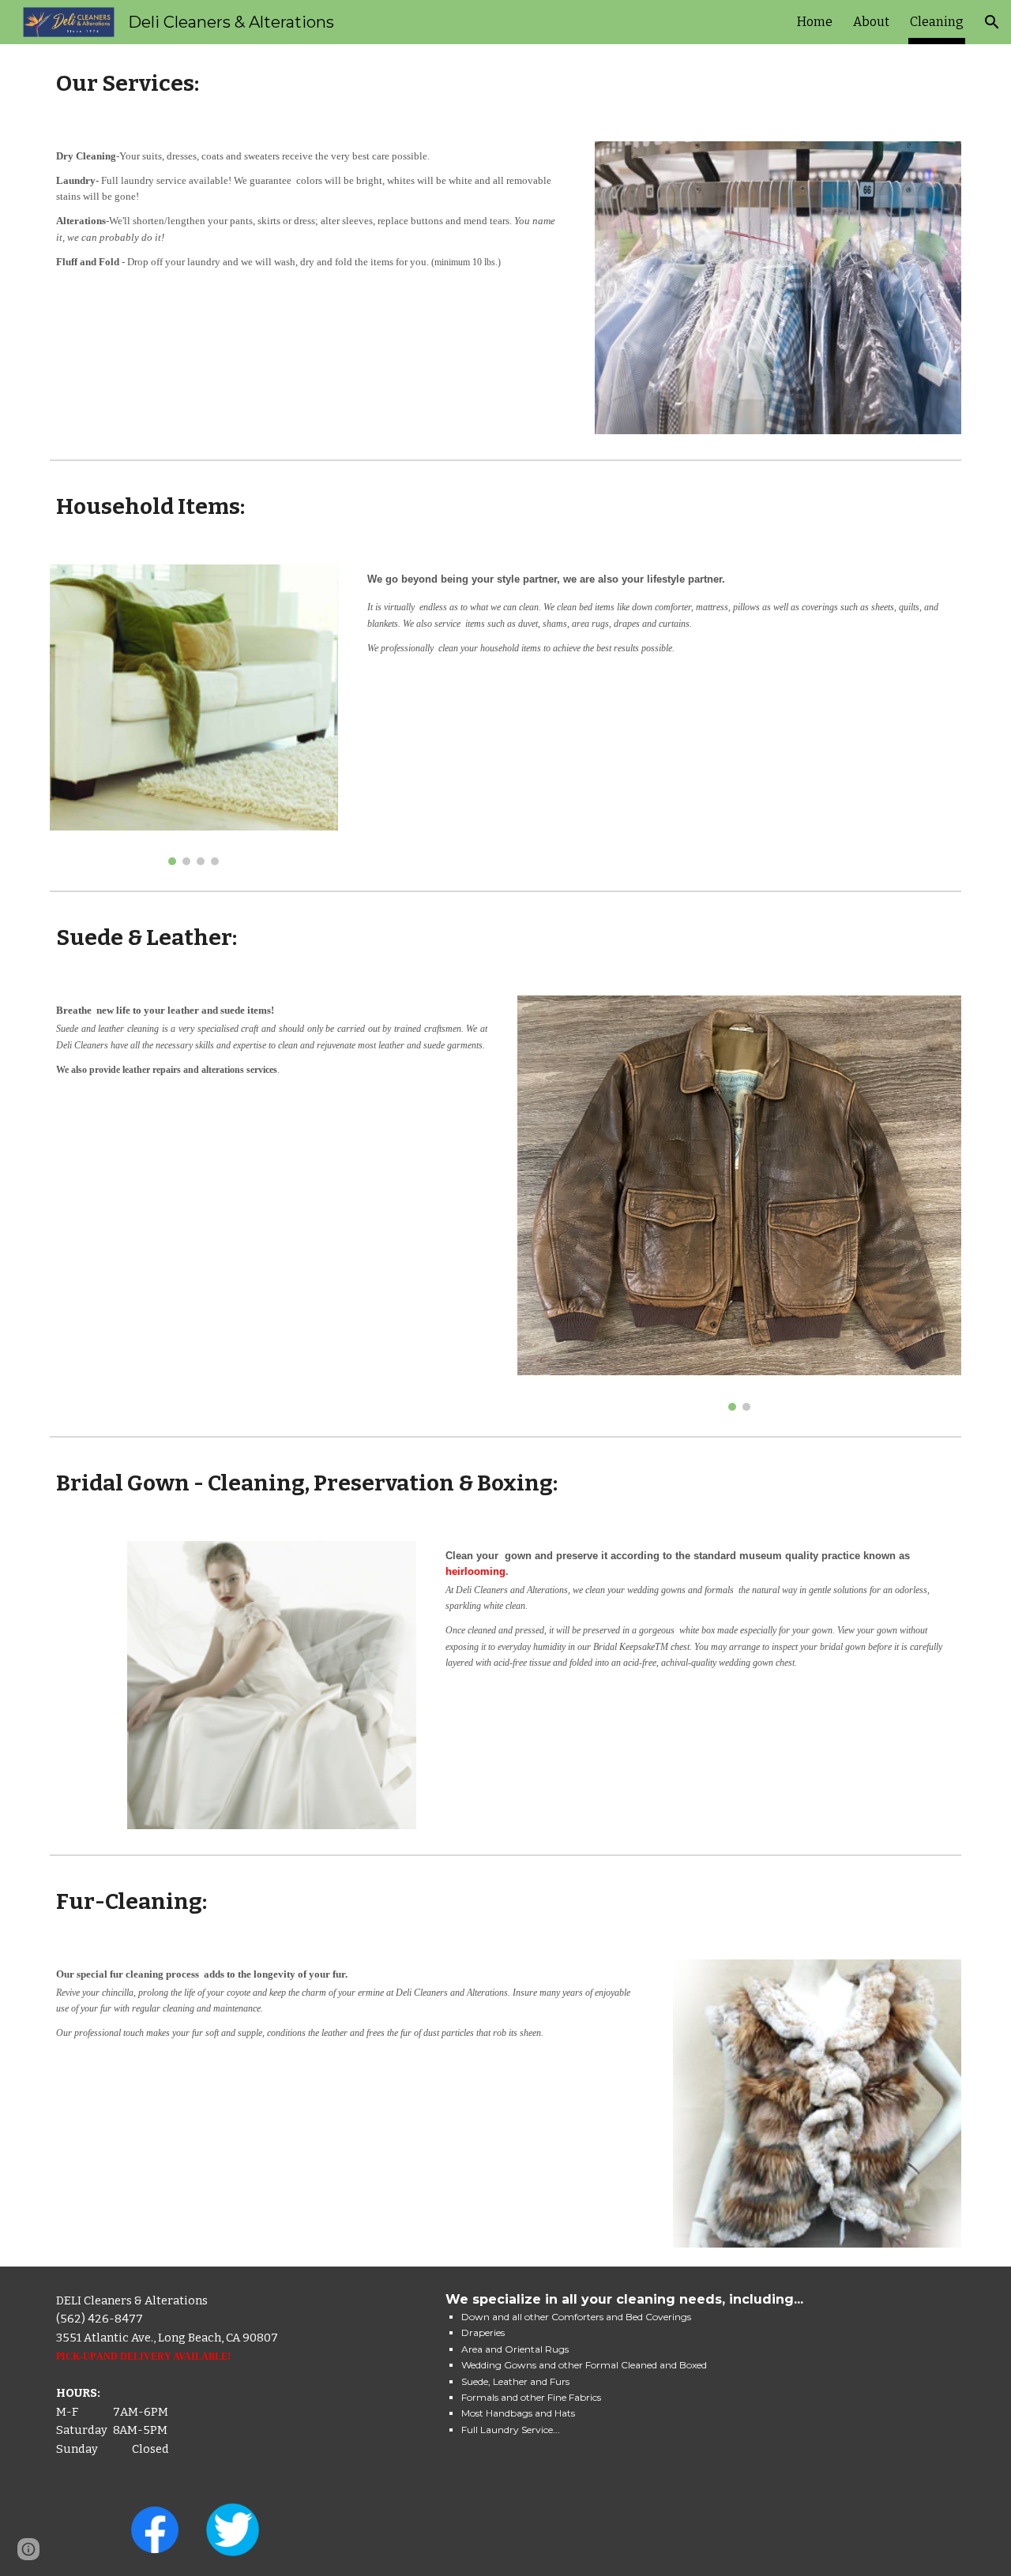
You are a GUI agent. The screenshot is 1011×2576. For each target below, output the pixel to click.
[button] (992, 22)
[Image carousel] (194, 715)
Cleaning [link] (937, 22)
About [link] (871, 22)
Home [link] (815, 22)
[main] (505, 83)
